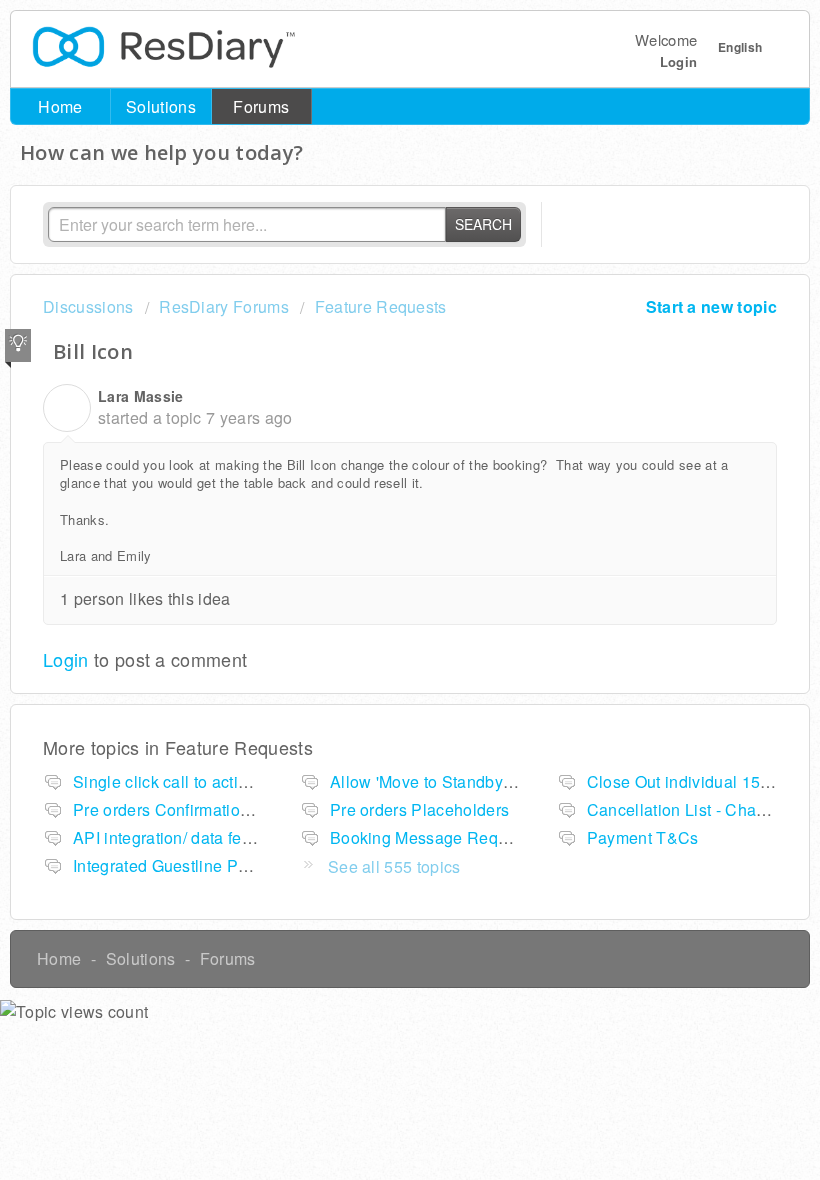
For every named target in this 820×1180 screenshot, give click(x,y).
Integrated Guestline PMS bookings (204, 865)
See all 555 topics (394, 866)
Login (66, 659)
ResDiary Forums (224, 306)
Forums (261, 106)
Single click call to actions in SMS (198, 781)
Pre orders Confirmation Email (184, 809)
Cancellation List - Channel (688, 809)
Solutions (161, 106)
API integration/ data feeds (171, 837)
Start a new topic (711, 306)
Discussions (88, 306)
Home (60, 106)
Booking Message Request (429, 837)
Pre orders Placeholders (419, 809)
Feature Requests (380, 306)
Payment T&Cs (643, 837)
